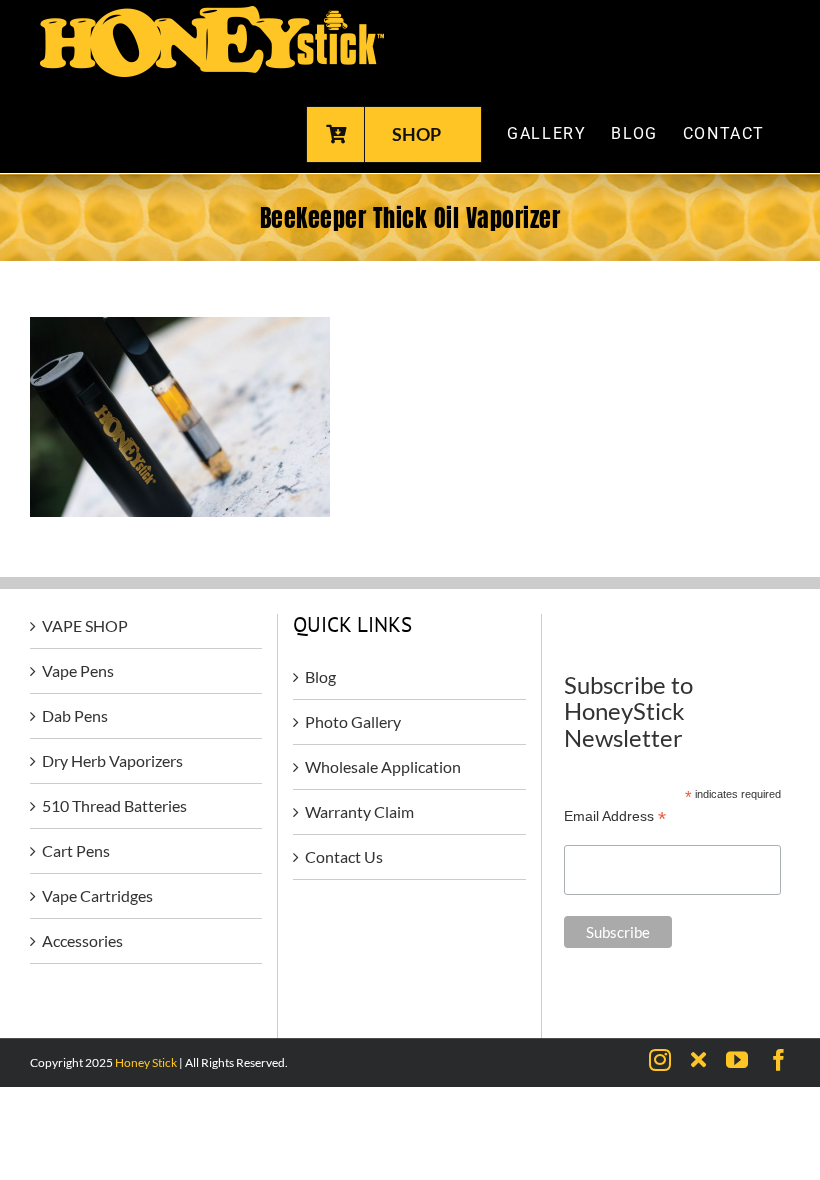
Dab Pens (75, 715)
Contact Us (344, 856)
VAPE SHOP (85, 625)
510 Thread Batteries (114, 805)
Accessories (82, 940)
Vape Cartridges (97, 895)
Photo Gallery (353, 721)
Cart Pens (76, 850)
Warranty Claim (359, 811)
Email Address (615, 816)
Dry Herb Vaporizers (112, 760)
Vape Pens (78, 670)
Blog (320, 676)
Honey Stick (146, 1062)
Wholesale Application (383, 766)
